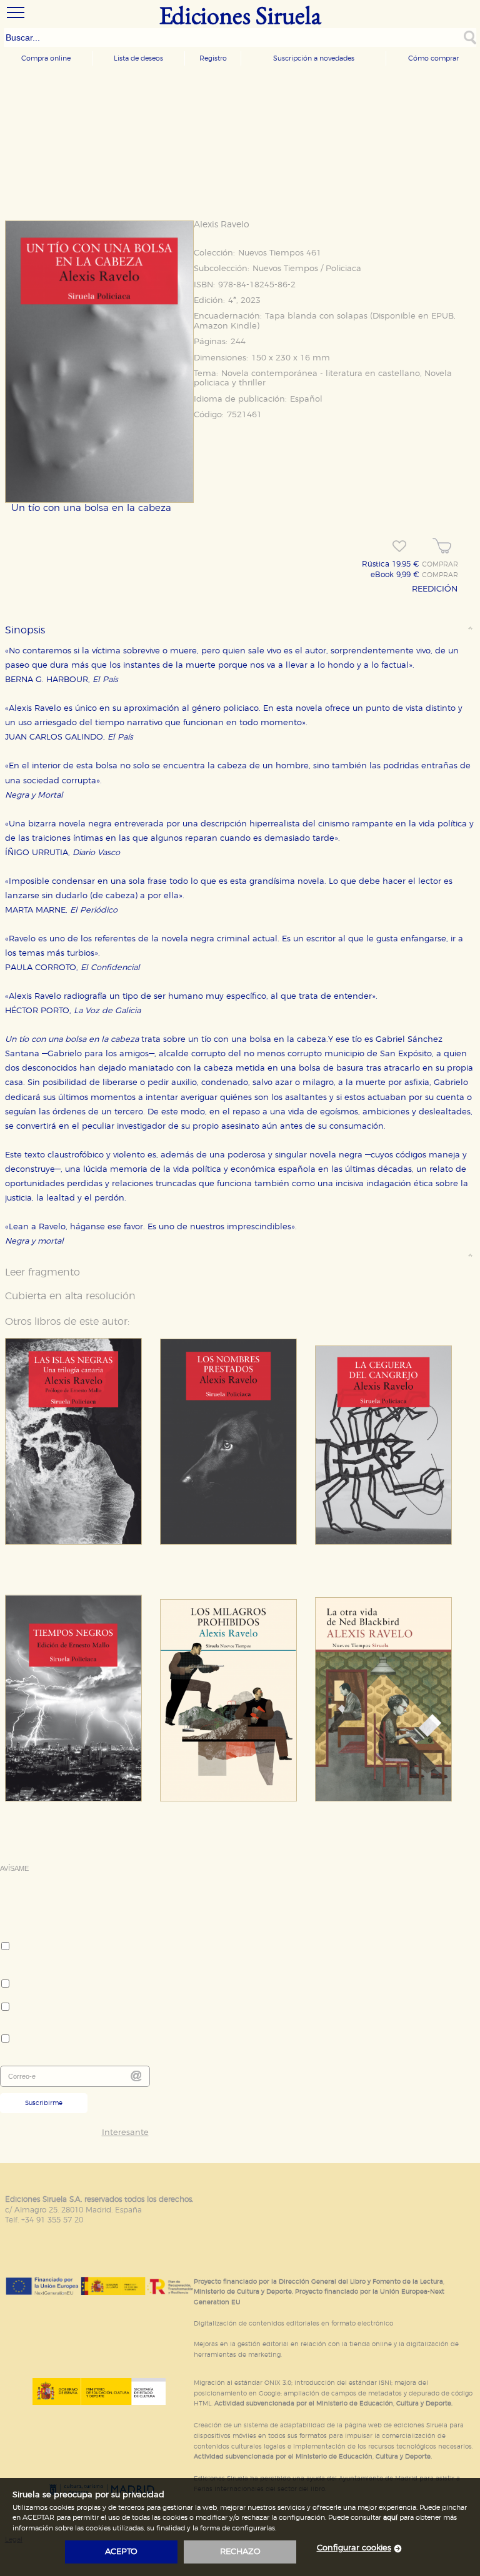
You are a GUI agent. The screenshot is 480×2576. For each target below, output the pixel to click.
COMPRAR (440, 565)
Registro (213, 58)
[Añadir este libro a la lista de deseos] (399, 547)
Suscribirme (44, 2103)
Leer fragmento (42, 1272)
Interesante (125, 2133)
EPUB (442, 316)
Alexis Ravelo (222, 225)
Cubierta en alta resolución (70, 1296)
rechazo (240, 2552)
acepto (121, 2552)
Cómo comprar (433, 58)
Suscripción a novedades (314, 58)
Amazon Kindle (225, 326)
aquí (390, 2518)
